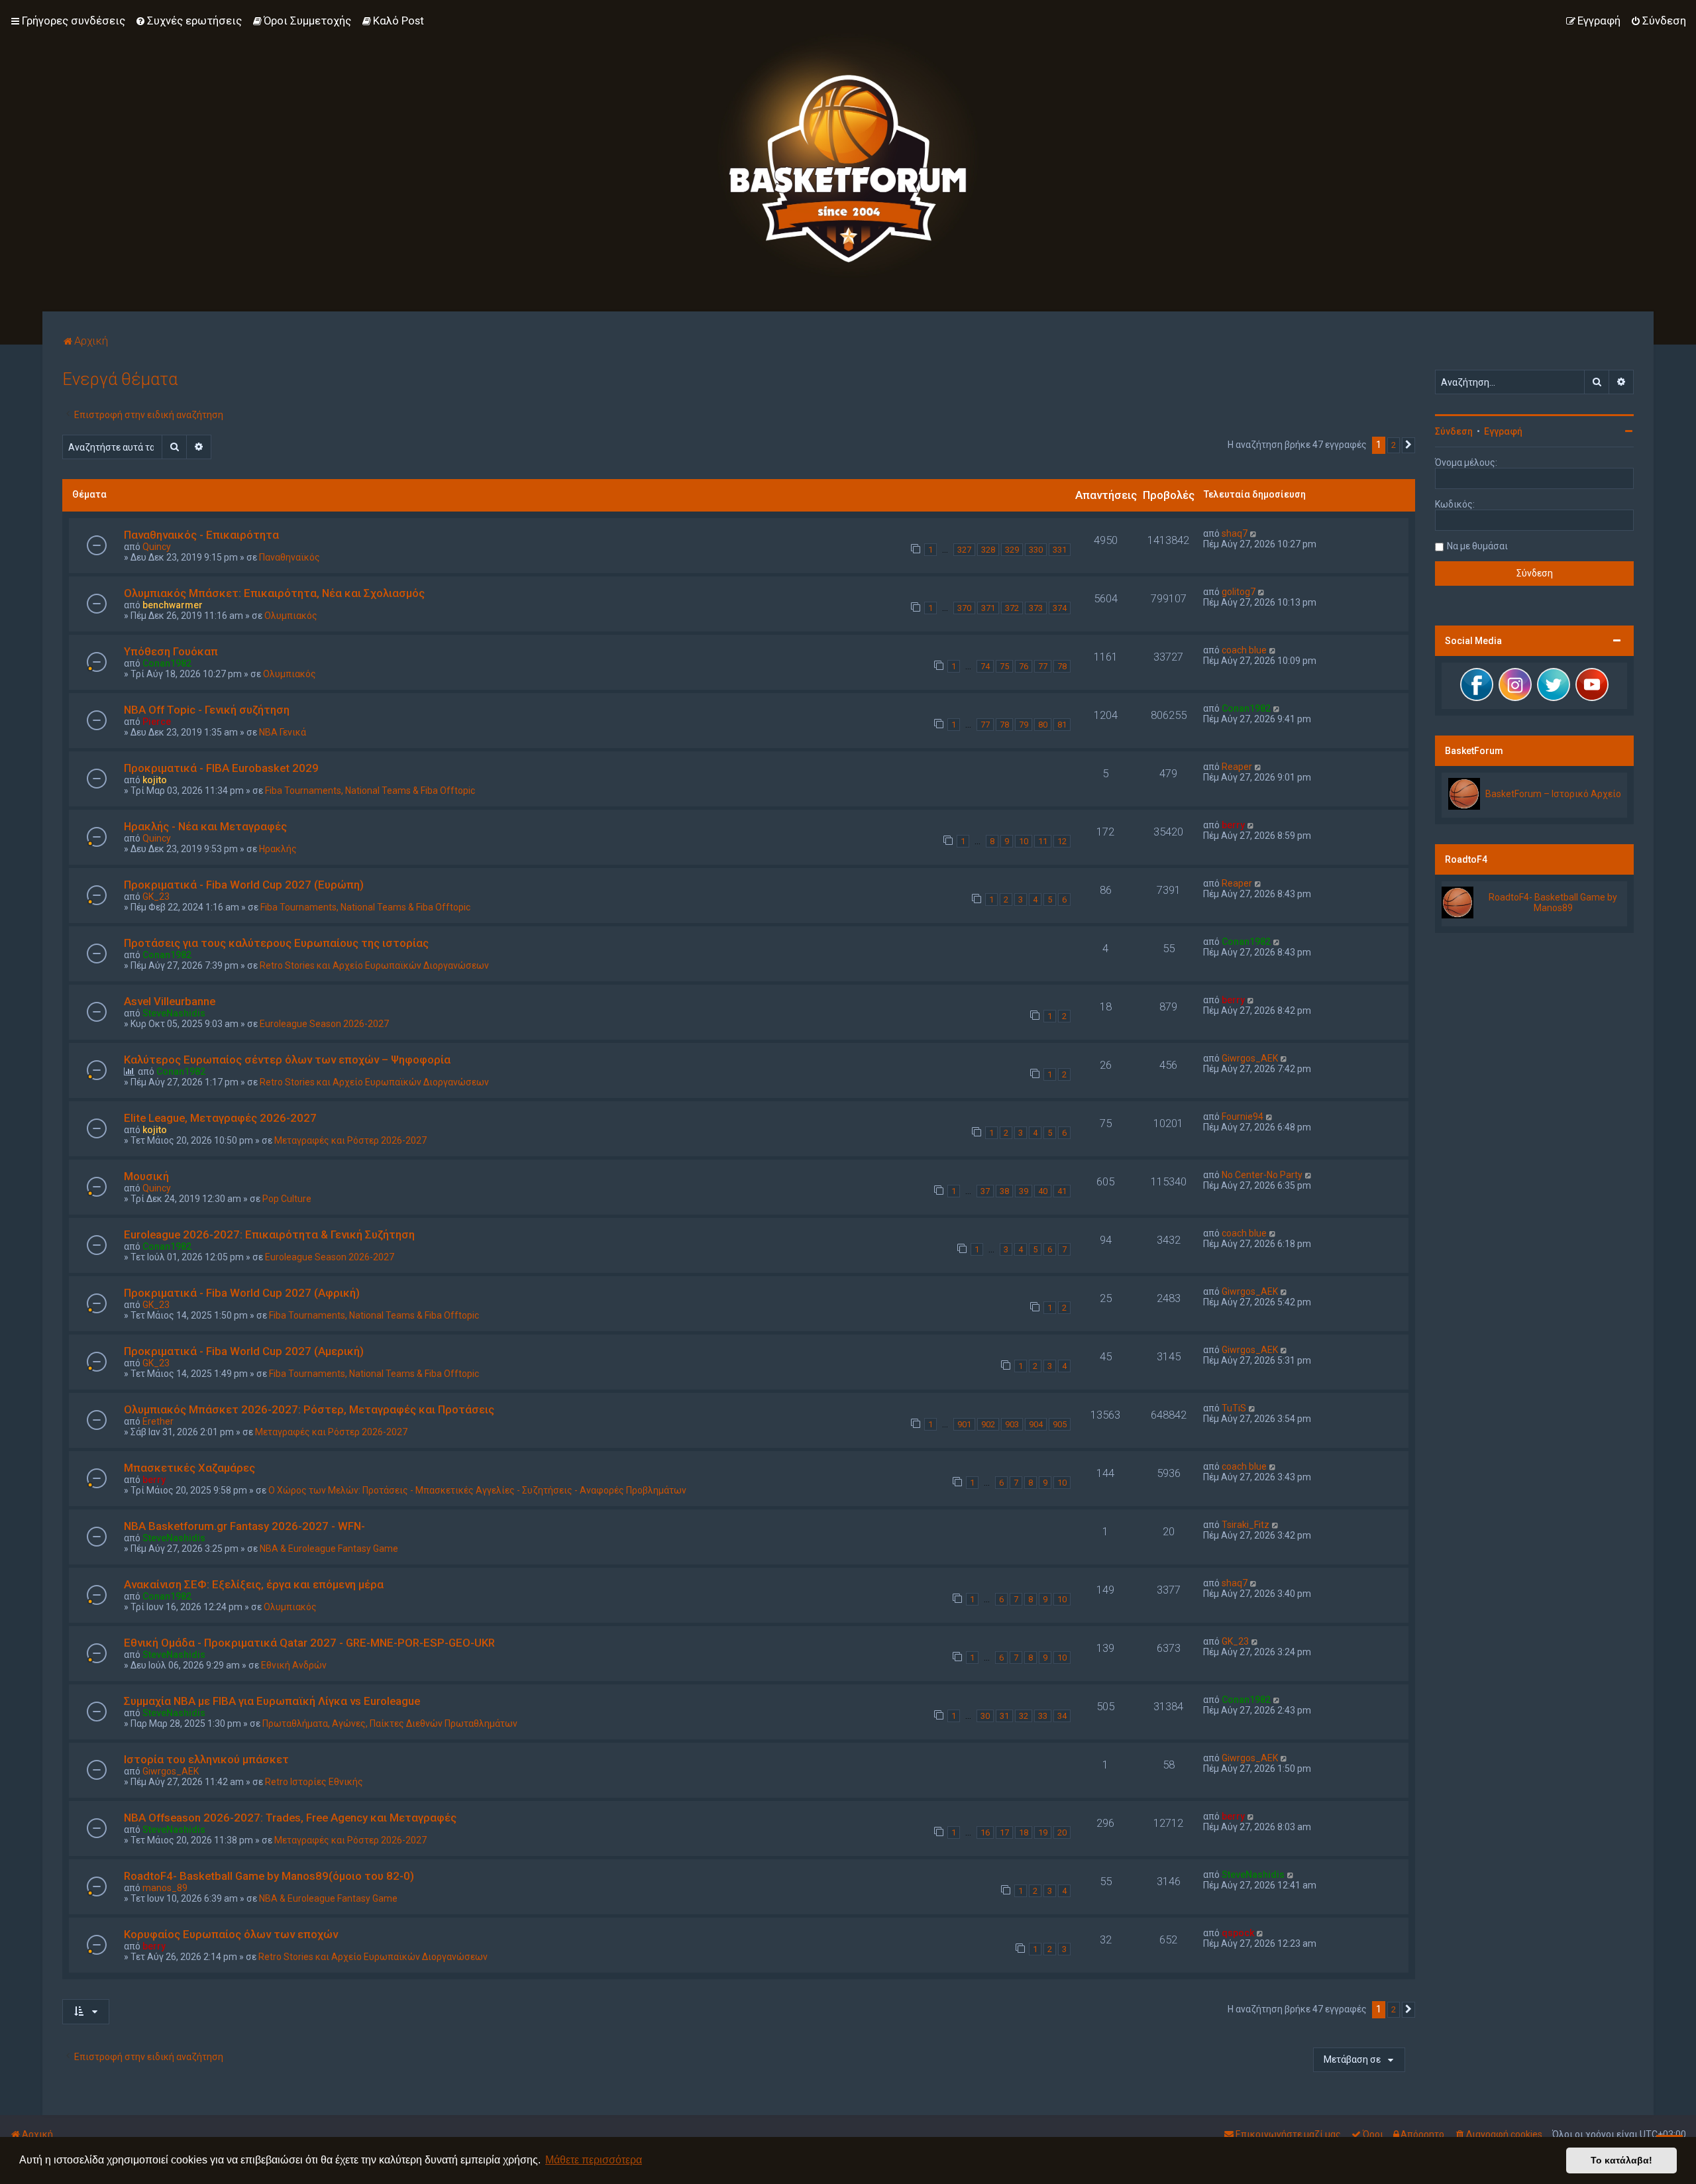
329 (1012, 550)
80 (1043, 725)
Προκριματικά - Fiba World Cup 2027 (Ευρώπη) (244, 885)
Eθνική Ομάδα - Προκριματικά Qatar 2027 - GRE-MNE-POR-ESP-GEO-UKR (309, 1643)
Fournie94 (1243, 1117)
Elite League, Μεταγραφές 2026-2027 (220, 1118)
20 (1062, 1832)
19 (1043, 1832)
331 (1060, 550)
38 (1004, 1191)
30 (985, 1716)
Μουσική (146, 1176)
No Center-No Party (1262, 1175)
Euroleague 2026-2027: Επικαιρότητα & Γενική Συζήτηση (269, 1234)
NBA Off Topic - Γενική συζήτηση (207, 710)
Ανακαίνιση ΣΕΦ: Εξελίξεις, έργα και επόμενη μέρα (254, 1584)
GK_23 (156, 897)
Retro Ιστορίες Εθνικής (314, 1782)
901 (964, 1424)
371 (988, 608)
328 (988, 550)
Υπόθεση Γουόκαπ (171, 651)
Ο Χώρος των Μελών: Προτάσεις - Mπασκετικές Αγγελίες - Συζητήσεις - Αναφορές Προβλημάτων (477, 1490)
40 (1043, 1191)
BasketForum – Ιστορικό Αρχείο (1553, 794)
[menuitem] (188, 21)
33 (1043, 1716)
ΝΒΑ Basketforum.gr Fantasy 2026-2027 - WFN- (244, 1526)
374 (1060, 608)
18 (1024, 1832)
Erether (158, 1421)
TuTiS (1234, 1408)
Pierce (157, 722)
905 (1060, 1424)
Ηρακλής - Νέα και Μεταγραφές (205, 826)
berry (1233, 825)
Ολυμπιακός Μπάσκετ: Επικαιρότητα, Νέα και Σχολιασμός (274, 593)
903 (1012, 1424)
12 (1062, 841)
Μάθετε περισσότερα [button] (594, 2160)
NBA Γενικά (283, 732)
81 (1062, 725)
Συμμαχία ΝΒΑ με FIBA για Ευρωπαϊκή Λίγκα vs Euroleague (272, 1701)
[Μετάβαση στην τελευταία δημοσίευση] (1254, 533)
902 (988, 1424)
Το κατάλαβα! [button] (1621, 2160)
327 (964, 550)
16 (985, 1832)
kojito (155, 780)
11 (1043, 841)
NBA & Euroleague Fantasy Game (329, 1549)
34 (1062, 1716)
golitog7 (1239, 592)
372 (1012, 608)
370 (964, 608)
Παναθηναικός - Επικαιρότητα (201, 535)
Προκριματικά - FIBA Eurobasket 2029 (221, 768)
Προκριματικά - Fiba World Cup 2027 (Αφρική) (242, 1293)
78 (1062, 666)
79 (1024, 725)
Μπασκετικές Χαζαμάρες (189, 1468)
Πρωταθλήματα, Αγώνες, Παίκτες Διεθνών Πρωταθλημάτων (390, 1723)
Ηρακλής (278, 849)
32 (1024, 1716)
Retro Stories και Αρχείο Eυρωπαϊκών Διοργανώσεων (374, 965)
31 (1004, 1716)
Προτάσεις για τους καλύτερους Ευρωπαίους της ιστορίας (276, 943)
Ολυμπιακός (291, 616)
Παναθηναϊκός (290, 557)
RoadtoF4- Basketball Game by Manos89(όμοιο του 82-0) (269, 1876)
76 (1024, 666)
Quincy (157, 547)
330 (1036, 550)
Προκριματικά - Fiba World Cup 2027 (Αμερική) (244, 1351)
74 (985, 666)
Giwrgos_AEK (1250, 1058)
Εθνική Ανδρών (294, 1665)
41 (1062, 1191)
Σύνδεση (1454, 431)
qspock (1238, 1933)
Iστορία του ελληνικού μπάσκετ (206, 1759)
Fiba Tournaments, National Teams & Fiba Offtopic (370, 791)
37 (985, 1191)
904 (1036, 1424)
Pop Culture (287, 1199)
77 (1043, 666)
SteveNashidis (174, 1013)
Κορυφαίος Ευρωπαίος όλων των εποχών (231, 1934)
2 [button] (1394, 445)
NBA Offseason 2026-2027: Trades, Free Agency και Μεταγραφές (290, 1818)
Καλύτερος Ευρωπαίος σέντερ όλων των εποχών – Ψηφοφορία (287, 1060)
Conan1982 (167, 663)
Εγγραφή (1503, 431)
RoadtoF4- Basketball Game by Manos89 (1553, 902)
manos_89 (165, 1888)
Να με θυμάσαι (1477, 546)
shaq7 (1235, 533)
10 (1024, 841)
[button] (1408, 445)
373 (1036, 608)
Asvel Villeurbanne (170, 1001)
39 (1024, 1191)
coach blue (1244, 650)
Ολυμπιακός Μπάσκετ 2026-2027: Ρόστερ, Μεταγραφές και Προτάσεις (309, 1409)
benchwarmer (173, 605)
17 (1004, 1832)
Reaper (1237, 767)
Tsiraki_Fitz (1245, 1525)
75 (1004, 666)
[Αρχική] (848, 156)
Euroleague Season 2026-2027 (324, 1024)
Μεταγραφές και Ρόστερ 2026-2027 (350, 1140)
